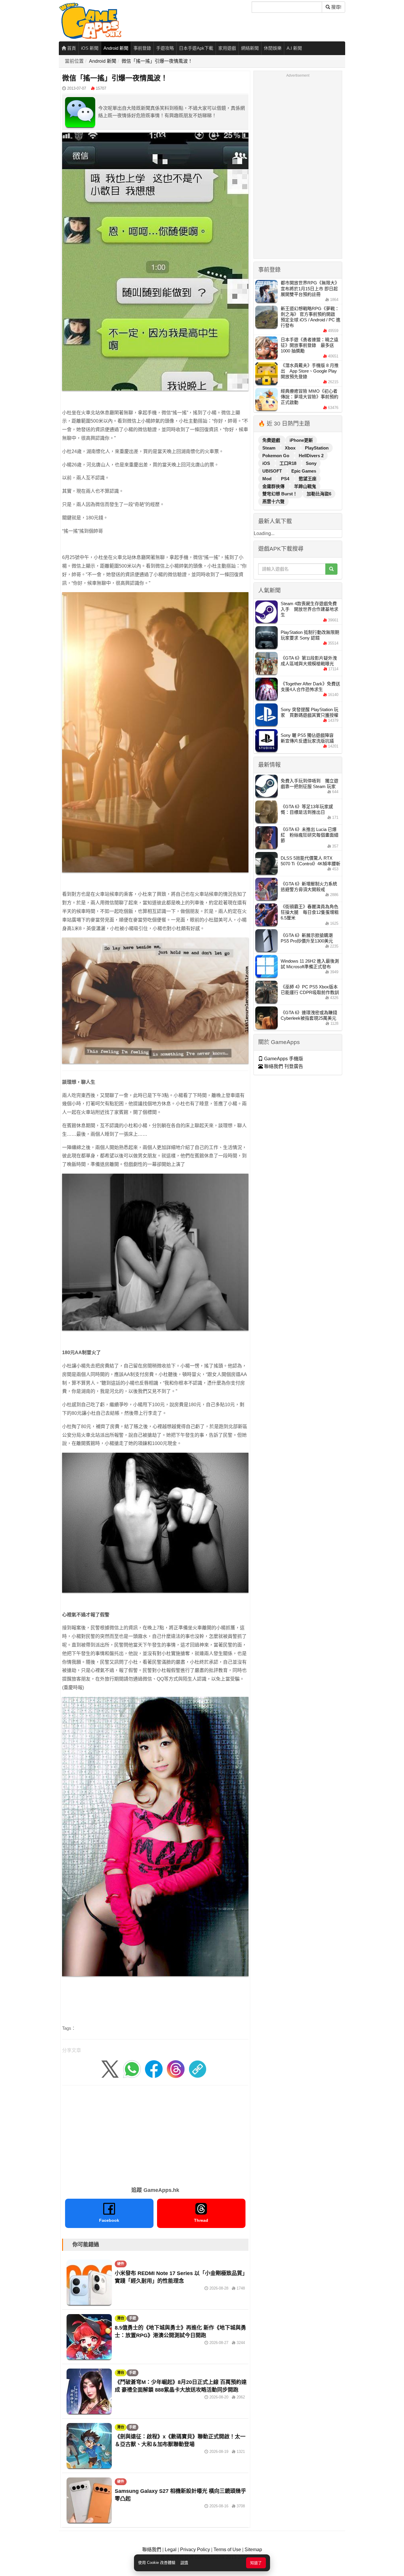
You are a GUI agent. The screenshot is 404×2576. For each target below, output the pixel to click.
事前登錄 (142, 48)
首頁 (71, 48)
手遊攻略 (165, 48)
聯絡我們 (152, 2550)
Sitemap (253, 2550)
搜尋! (336, 7)
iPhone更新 (301, 440)
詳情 (184, 2563)
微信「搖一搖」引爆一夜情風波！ (157, 61)
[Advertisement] (155, 2134)
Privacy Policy (195, 2550)
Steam (269, 448)
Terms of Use (227, 2550)
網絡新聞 (250, 48)
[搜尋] (331, 569)
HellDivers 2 (311, 456)
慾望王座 (308, 479)
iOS (267, 463)
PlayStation (317, 448)
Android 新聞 (116, 48)
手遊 (132, 2318)
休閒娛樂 (273, 48)
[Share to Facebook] (154, 2069)
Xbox (291, 448)
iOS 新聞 (90, 48)
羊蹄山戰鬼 (305, 486)
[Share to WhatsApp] (132, 2069)
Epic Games (304, 471)
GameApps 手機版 (283, 1059)
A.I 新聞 (294, 48)
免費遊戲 (272, 440)
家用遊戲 (227, 48)
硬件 (121, 2264)
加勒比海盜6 (319, 494)
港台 (121, 2318)
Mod (268, 479)
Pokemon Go (276, 456)
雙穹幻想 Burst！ (280, 494)
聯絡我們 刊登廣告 (283, 1066)
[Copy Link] (198, 2069)
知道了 (256, 2563)
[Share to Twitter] (110, 2069)
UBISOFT (273, 471)
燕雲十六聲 (273, 501)
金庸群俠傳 (274, 486)
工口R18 (289, 463)
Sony (311, 463)
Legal (171, 2550)
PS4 (286, 479)
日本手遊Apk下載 (196, 48)
